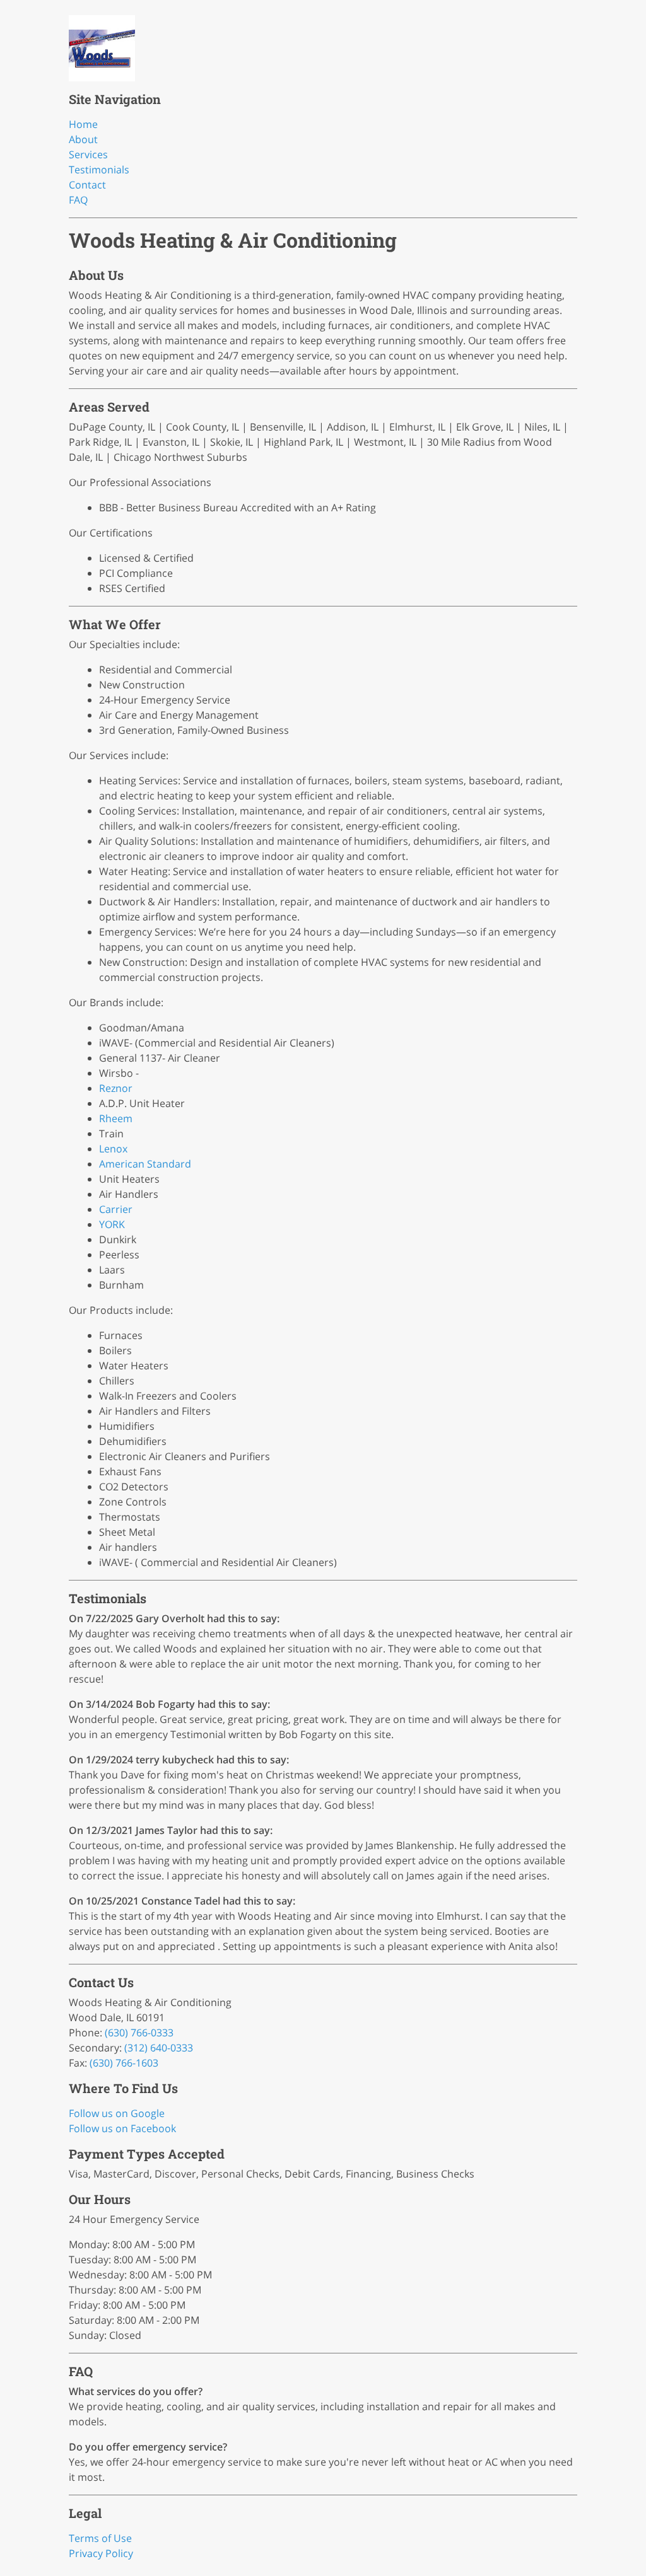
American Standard (145, 1164)
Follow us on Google (117, 2113)
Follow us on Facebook (122, 2128)
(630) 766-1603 (124, 2063)
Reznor (116, 1088)
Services (88, 154)
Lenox (113, 1149)
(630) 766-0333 (139, 2033)
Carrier (116, 1209)
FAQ (78, 200)
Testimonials (99, 170)
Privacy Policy (101, 2553)
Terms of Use (100, 2538)
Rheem (116, 1118)
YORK (112, 1224)
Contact (87, 185)
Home (83, 124)
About (83, 139)
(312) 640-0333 (159, 2048)
